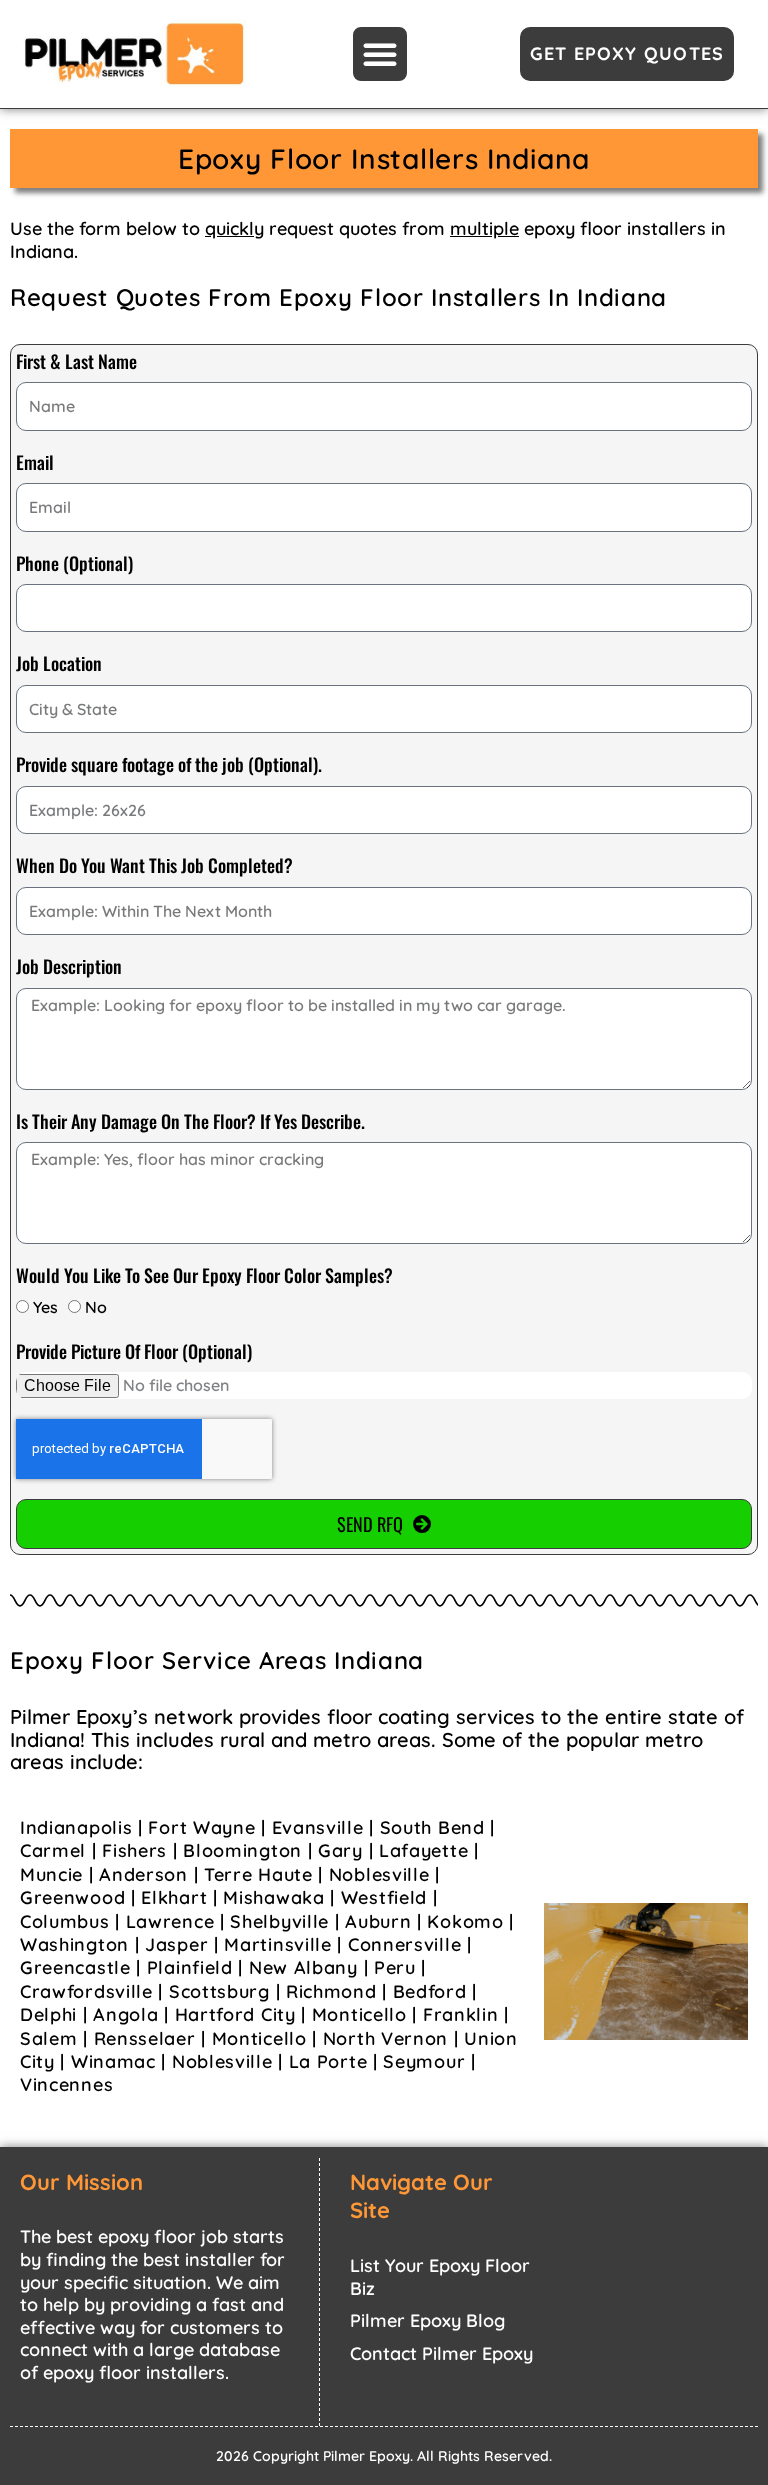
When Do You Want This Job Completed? (154, 866)
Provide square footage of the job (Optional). (169, 765)
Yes (45, 1307)
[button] (380, 54)
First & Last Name (76, 362)
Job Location (59, 664)
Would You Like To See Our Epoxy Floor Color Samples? (204, 1276)
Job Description (69, 967)
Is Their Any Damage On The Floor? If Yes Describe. (190, 1122)
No (96, 1307)
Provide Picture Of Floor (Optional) (134, 1352)
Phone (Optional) (74, 564)
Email (35, 463)
